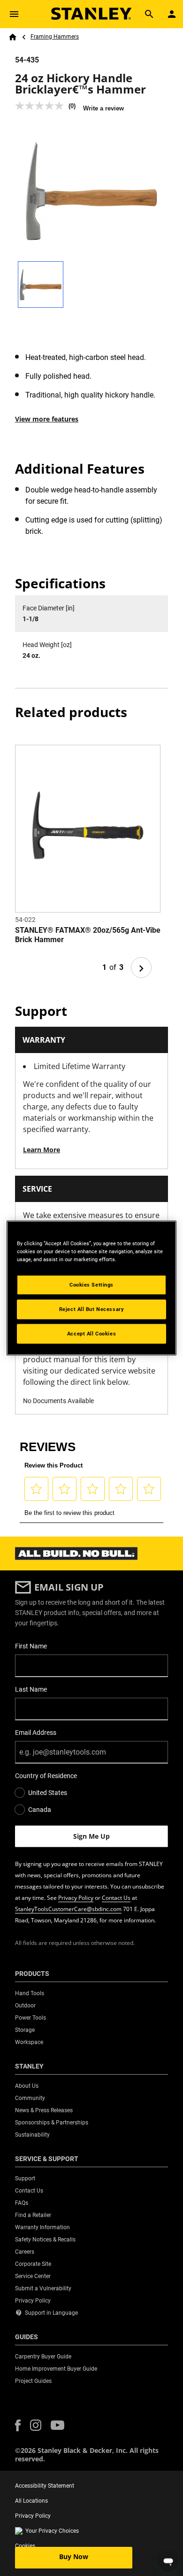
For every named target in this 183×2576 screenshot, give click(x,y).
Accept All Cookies (91, 1334)
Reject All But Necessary (92, 1309)
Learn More (42, 1150)
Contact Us (116, 1898)
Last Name (31, 1689)
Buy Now (74, 2556)
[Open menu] (14, 14)
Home (13, 37)
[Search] (149, 14)
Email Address (36, 1733)
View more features (47, 419)
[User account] (172, 14)
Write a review (103, 108)
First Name (31, 1646)
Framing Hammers (55, 37)
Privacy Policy (76, 1898)
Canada (40, 1810)
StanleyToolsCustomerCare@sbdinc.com (68, 1909)
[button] (18, 2425)
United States (48, 1793)
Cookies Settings (91, 1285)
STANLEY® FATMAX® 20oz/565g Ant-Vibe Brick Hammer (88, 935)
